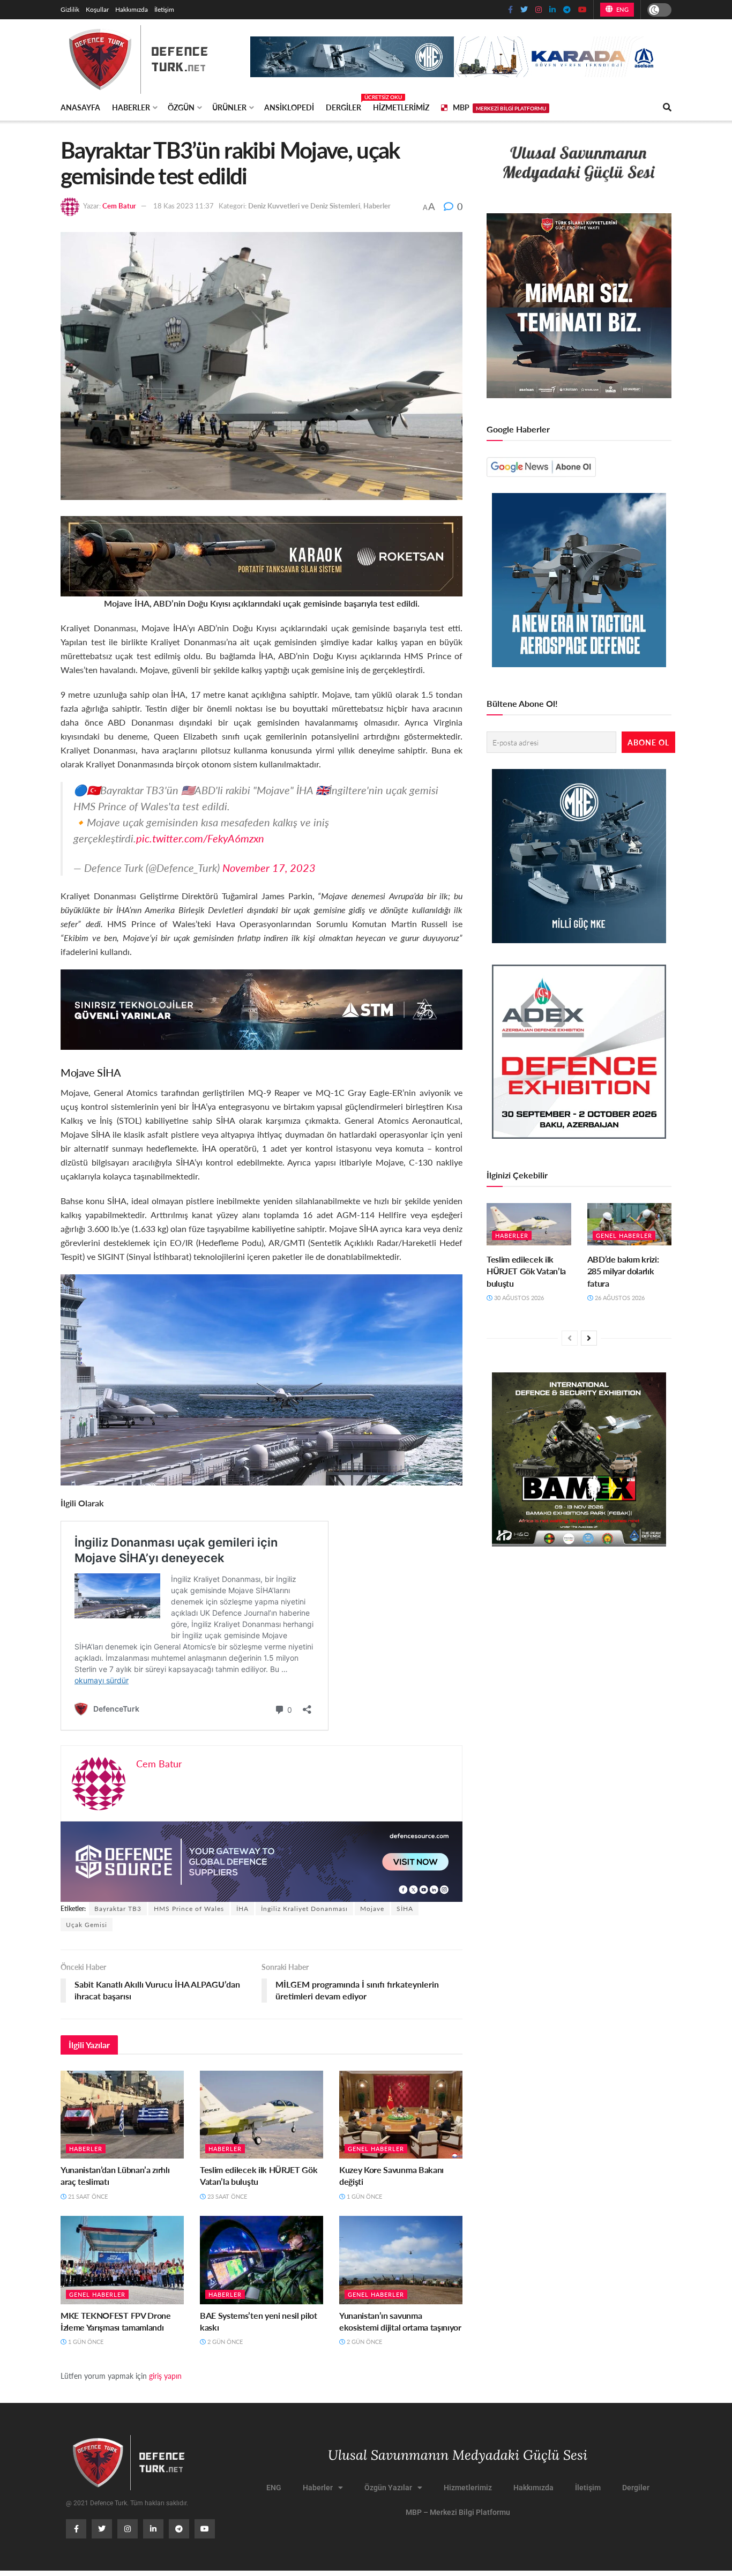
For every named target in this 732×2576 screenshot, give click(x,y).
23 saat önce (226, 2196)
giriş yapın (165, 2376)
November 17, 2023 (269, 868)
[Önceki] (570, 1338)
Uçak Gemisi (87, 1925)
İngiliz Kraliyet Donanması (304, 1909)
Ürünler (229, 107)
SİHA (405, 1909)
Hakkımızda (132, 9)
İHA (242, 1909)
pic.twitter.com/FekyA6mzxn (200, 838)
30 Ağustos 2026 (518, 1298)
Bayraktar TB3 (118, 1909)
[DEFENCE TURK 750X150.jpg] (262, 1008)
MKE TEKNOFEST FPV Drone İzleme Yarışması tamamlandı (116, 2321)
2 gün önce (224, 2342)
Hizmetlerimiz (401, 107)
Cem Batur (119, 206)
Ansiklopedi (289, 107)
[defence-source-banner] (262, 1860)
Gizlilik (70, 9)
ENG (621, 9)
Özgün (181, 107)
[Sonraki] (589, 1338)
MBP (499, 107)
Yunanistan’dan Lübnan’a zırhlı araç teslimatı (115, 2175)
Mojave (372, 1909)
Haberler (131, 107)
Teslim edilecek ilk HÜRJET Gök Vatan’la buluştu (259, 2175)
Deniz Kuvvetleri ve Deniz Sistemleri (304, 206)
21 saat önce (87, 2196)
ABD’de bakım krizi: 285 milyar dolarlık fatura (623, 1271)
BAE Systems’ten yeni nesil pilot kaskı (259, 2321)
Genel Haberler (376, 2149)
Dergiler (343, 106)
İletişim (164, 9)
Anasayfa (80, 107)
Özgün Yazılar (388, 2488)
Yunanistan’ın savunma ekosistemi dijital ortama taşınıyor (400, 2321)
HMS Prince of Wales (189, 1909)
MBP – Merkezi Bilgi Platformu (458, 2512)
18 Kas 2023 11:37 (184, 206)
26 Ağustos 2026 (619, 1298)
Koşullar (97, 9)
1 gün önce (364, 2196)
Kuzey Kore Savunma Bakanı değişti (391, 2175)
